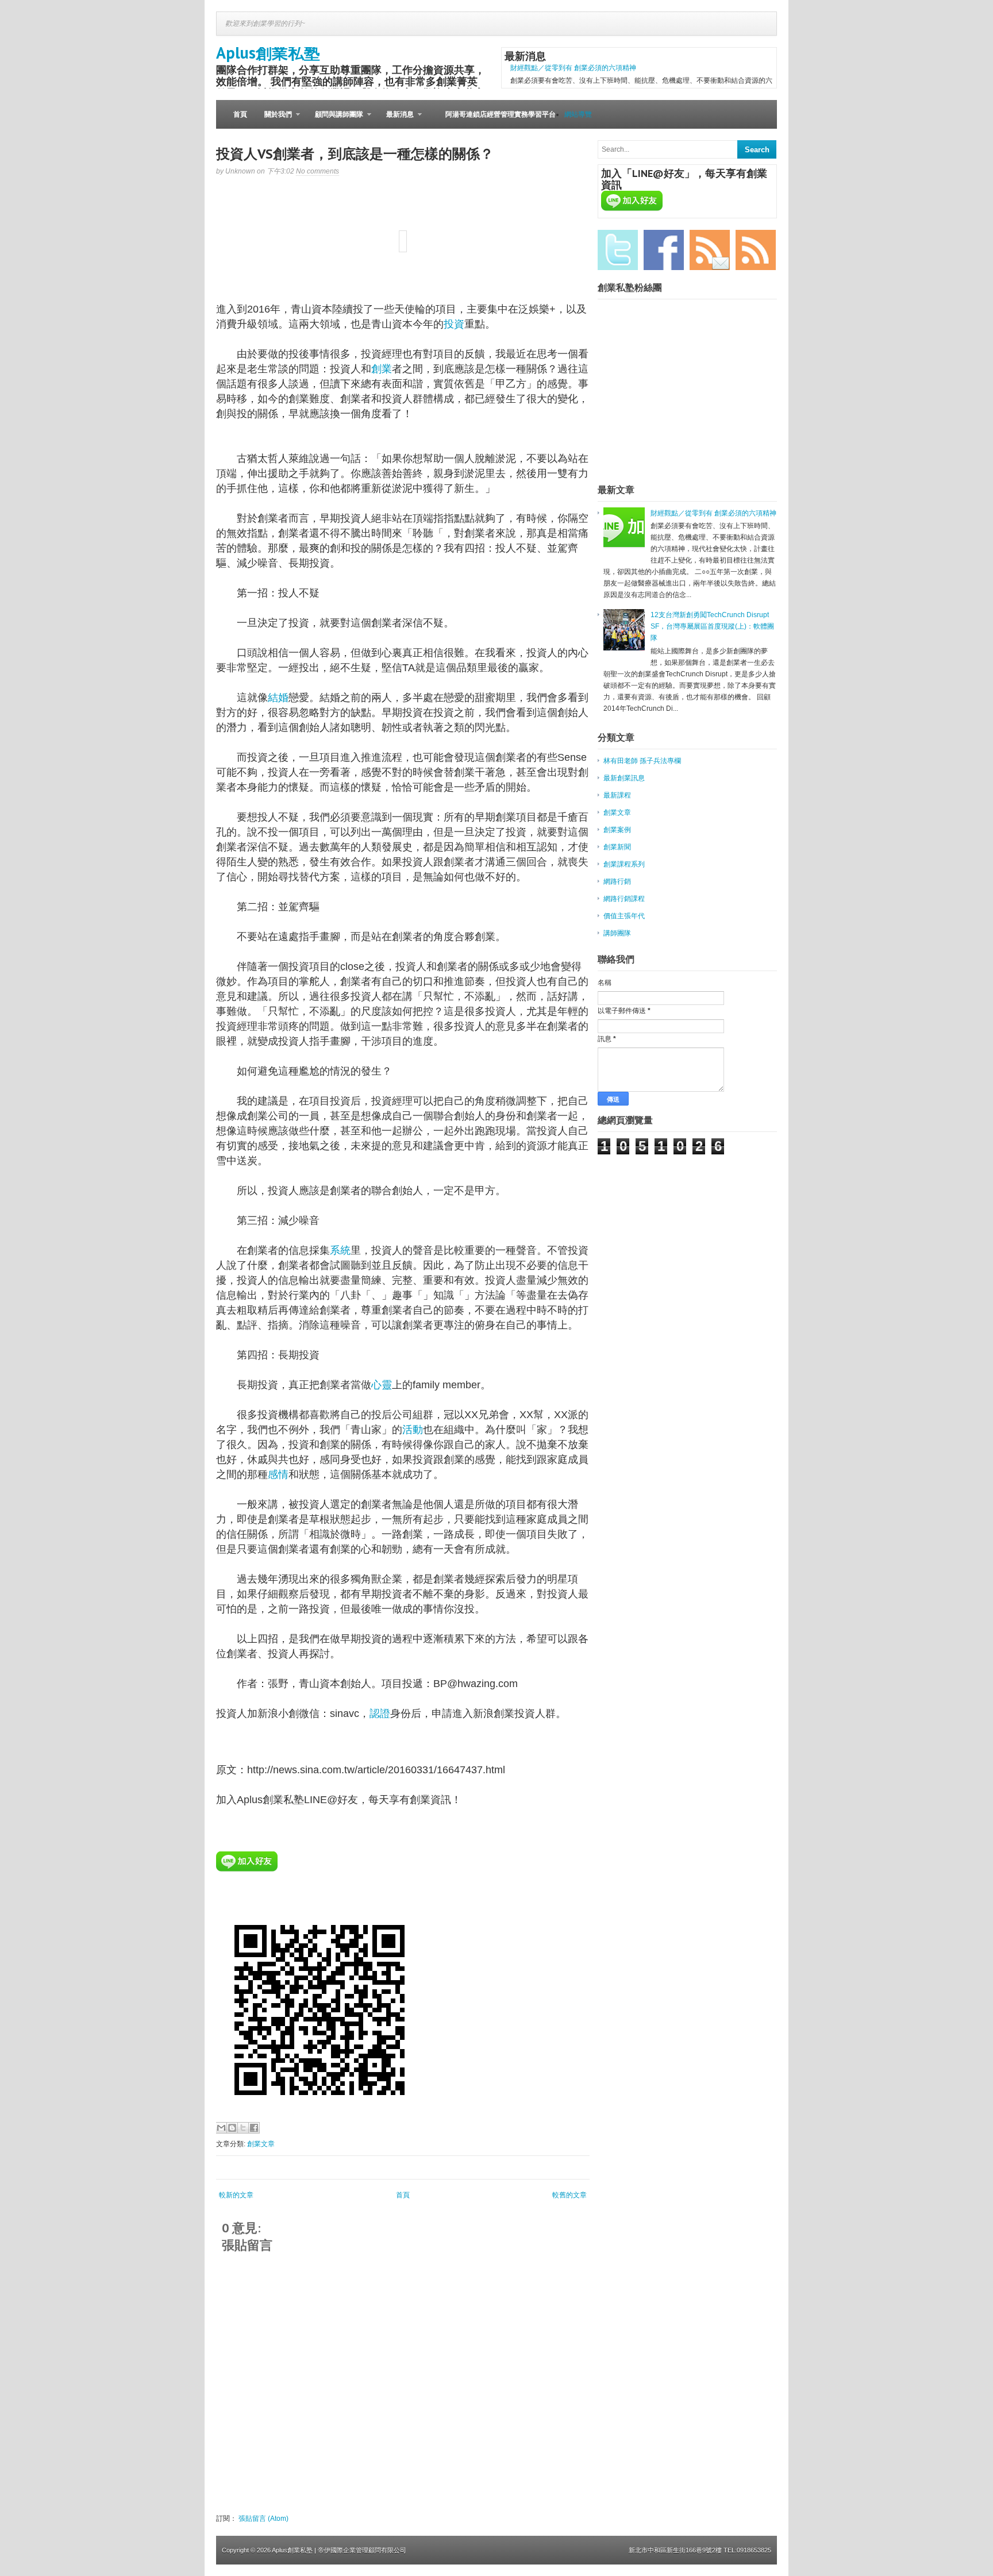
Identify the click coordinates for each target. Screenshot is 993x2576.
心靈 (382, 1385)
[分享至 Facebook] (254, 2128)
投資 (454, 324)
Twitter (618, 250)
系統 (340, 1250)
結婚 (278, 698)
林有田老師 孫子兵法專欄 (642, 761)
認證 (380, 1714)
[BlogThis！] (232, 2128)
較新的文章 (236, 2195)
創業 (382, 369)
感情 (278, 1474)
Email (710, 250)
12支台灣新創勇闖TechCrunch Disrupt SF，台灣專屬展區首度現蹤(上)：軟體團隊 (712, 626)
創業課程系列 (624, 864)
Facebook (664, 250)
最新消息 (396, 120)
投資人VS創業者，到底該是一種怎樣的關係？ (355, 154)
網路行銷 (617, 881)
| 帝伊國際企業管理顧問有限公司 (360, 2550)
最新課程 (617, 795)
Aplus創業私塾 (268, 53)
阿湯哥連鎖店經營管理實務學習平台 (501, 114)
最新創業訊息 (624, 778)
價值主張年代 (624, 916)
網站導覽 (578, 114)
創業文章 (261, 2144)
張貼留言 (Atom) (263, 2519)
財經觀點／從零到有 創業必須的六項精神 (573, 68)
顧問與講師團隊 (335, 120)
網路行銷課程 (624, 899)
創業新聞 (617, 847)
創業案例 (617, 830)
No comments (317, 171)
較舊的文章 (569, 2195)
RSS (756, 250)
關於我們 (274, 120)
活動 (413, 1430)
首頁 (240, 114)
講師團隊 (617, 933)
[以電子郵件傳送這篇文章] (221, 2128)
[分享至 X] (243, 2128)
